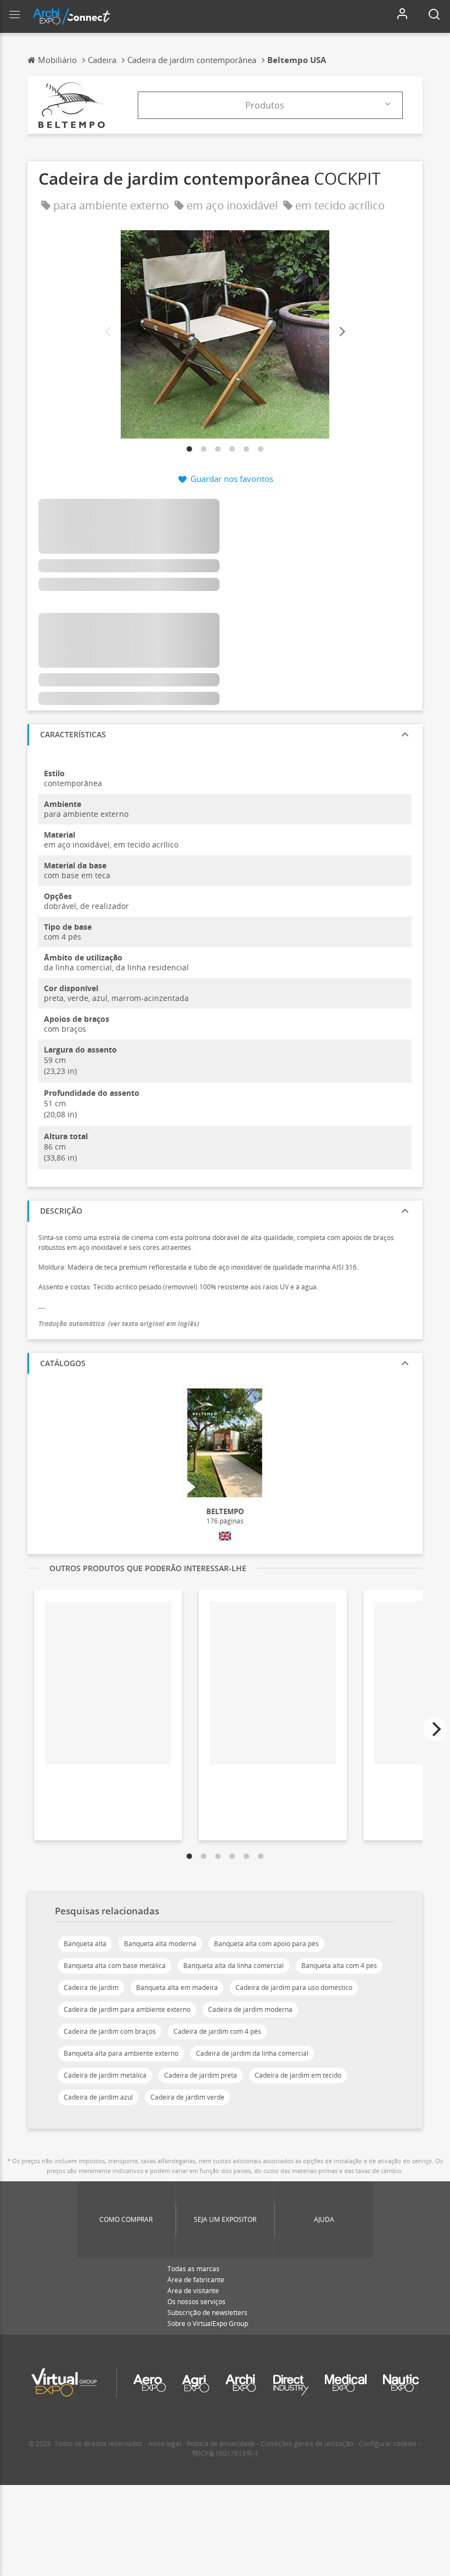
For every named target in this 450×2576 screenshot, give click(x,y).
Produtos (265, 105)
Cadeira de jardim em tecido (298, 2075)
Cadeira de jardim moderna (250, 2009)
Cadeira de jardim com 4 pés (217, 2031)
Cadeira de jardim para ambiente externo (127, 2009)
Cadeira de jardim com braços (110, 2031)
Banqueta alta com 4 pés (339, 1966)
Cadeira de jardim (91, 1988)
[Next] (341, 332)
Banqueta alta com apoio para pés (266, 1944)
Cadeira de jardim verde (187, 2097)
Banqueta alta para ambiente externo (121, 2053)
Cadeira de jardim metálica (105, 2075)
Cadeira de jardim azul (98, 2097)
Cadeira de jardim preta (201, 2075)
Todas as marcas (193, 2269)
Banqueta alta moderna (160, 1944)
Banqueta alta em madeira (177, 1988)
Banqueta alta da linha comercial (234, 1966)
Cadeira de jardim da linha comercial (252, 2053)
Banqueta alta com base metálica (115, 1966)
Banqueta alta (85, 1944)
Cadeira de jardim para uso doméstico (294, 1988)
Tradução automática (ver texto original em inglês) (119, 1324)
